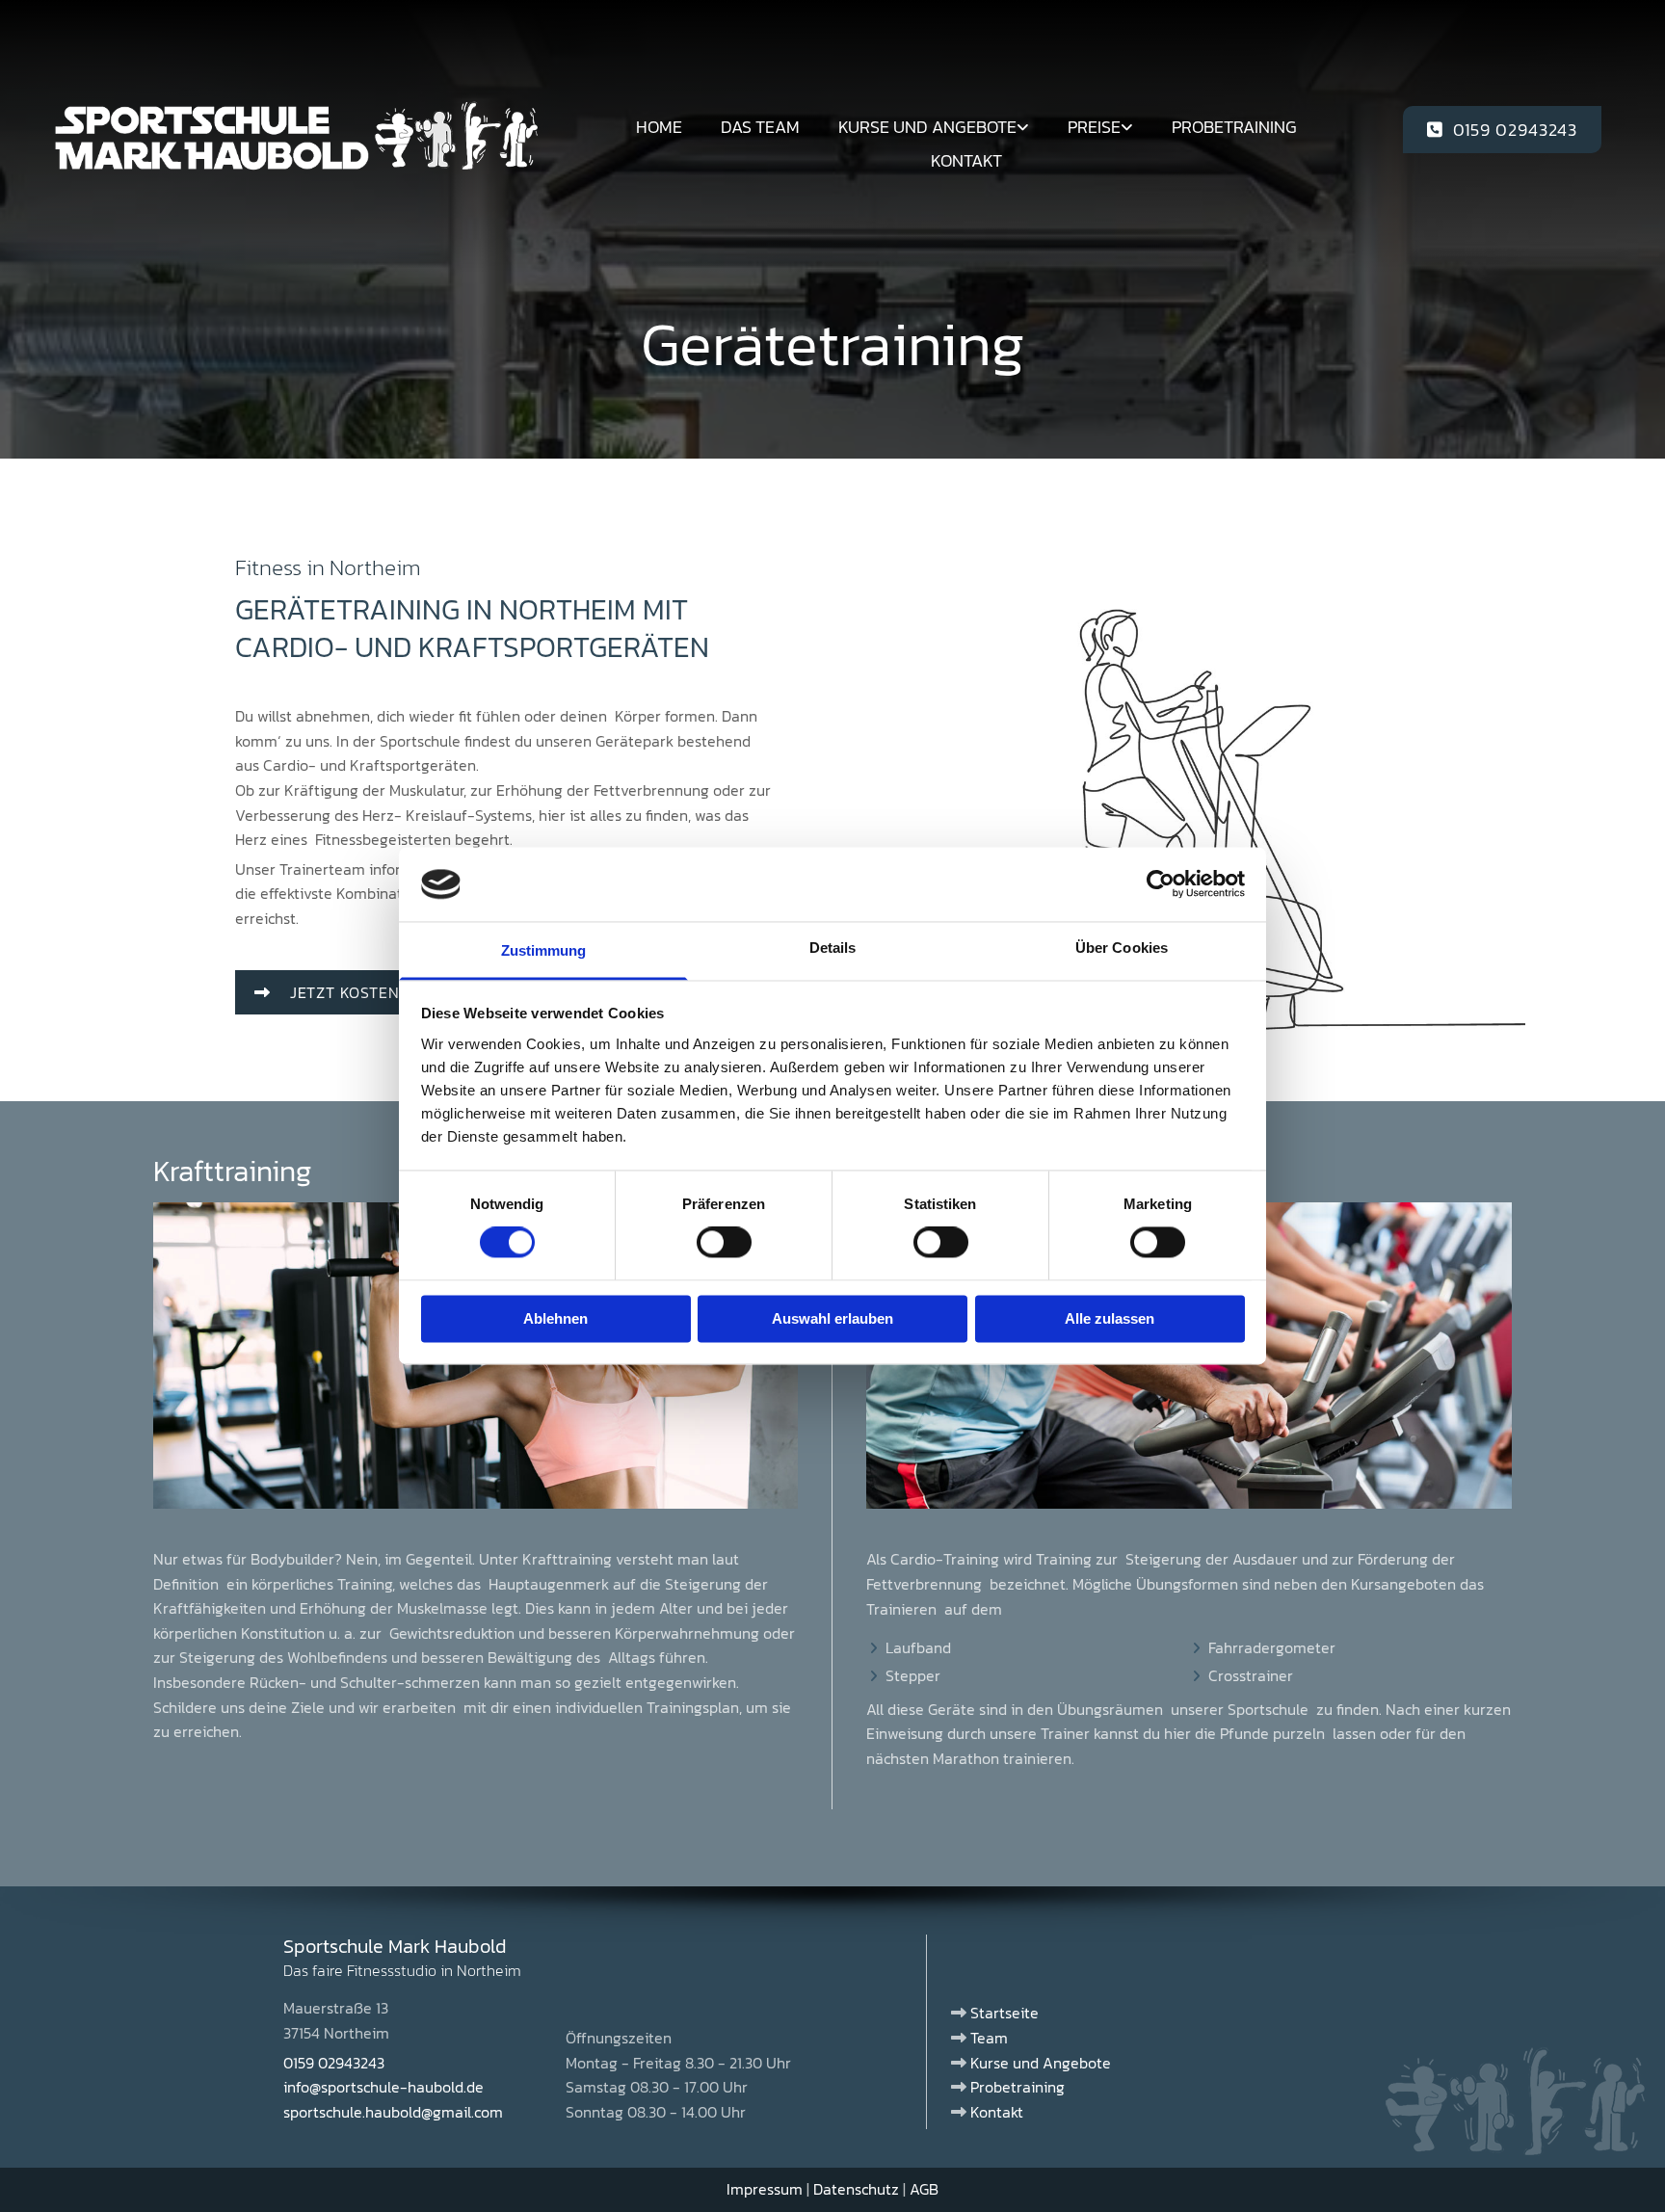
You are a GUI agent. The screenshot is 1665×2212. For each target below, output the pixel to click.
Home (659, 127)
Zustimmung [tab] (544, 950)
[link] (934, 127)
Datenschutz (856, 2189)
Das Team (760, 127)
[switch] (724, 1243)
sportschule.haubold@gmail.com (393, 2112)
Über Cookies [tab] (1122, 948)
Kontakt (966, 160)
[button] (1503, 130)
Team (989, 2038)
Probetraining (1234, 127)
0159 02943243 (334, 2063)
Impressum (765, 2189)
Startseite (1004, 2013)
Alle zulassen (1110, 1318)
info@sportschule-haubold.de (383, 2087)
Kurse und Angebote (927, 127)
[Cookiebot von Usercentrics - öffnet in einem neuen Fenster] (1161, 884)
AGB (924, 2189)
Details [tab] (833, 948)
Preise (1094, 127)
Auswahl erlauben (832, 1318)
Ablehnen (555, 1318)
